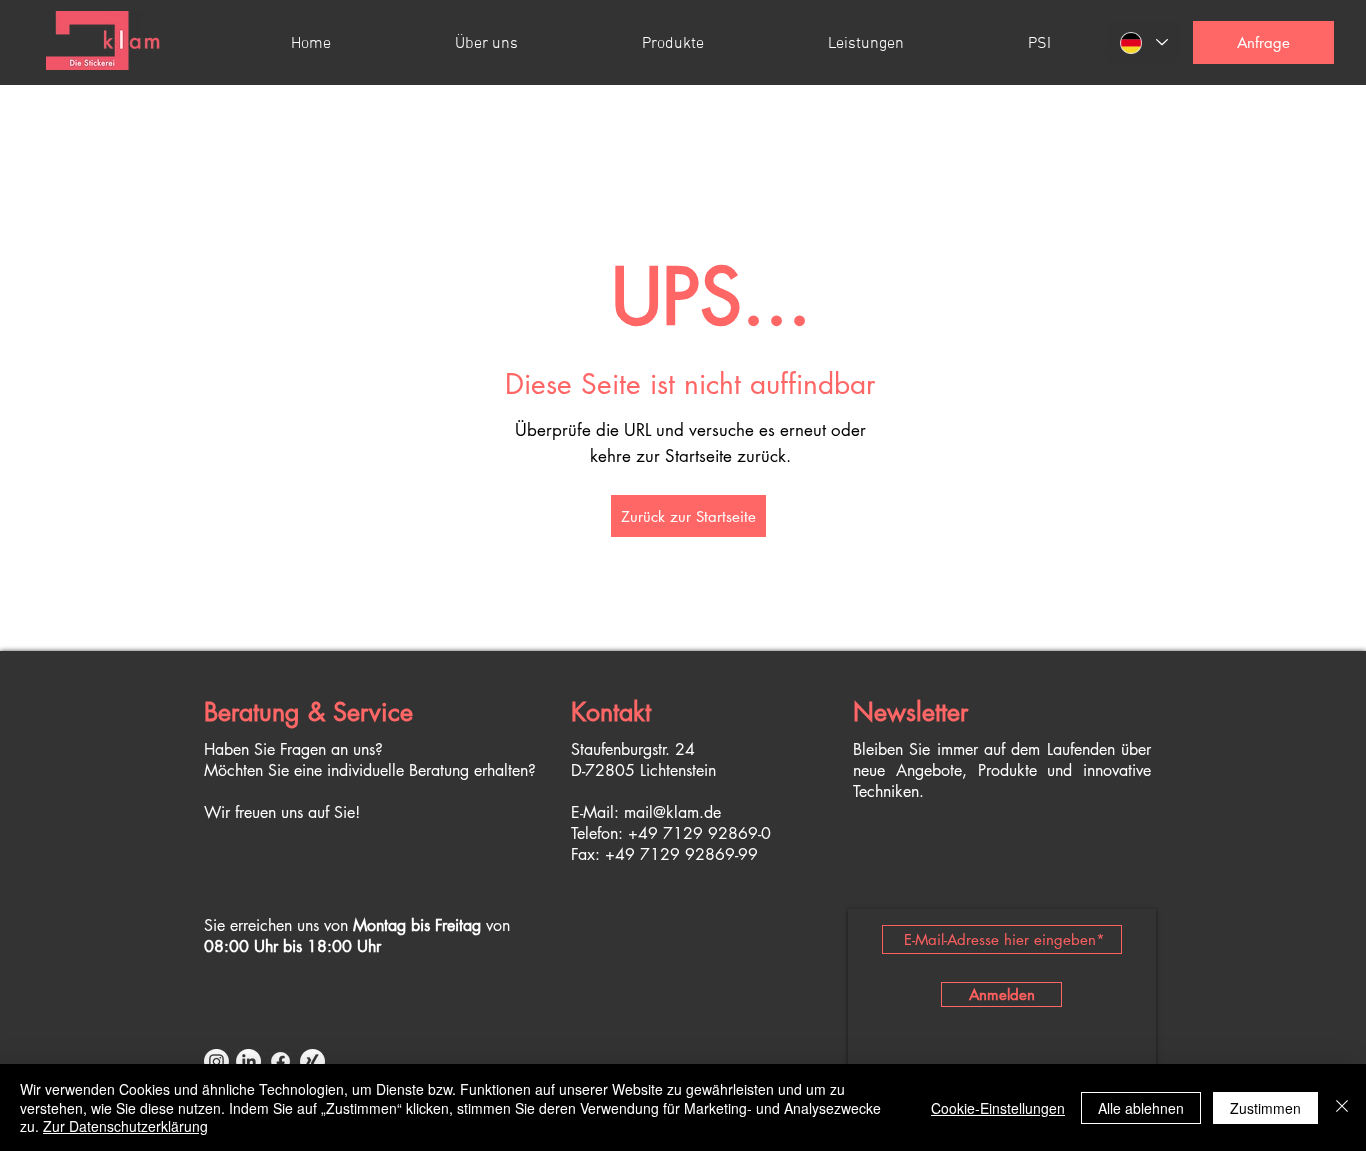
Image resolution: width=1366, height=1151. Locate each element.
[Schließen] (1342, 1107)
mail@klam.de (672, 812)
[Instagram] (216, 1061)
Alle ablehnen (1141, 1108)
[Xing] (312, 1061)
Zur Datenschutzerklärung (125, 1126)
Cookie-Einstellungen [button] (998, 1108)
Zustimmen (1265, 1108)
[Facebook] (280, 1061)
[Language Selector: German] (1143, 42)
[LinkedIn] (248, 1061)
